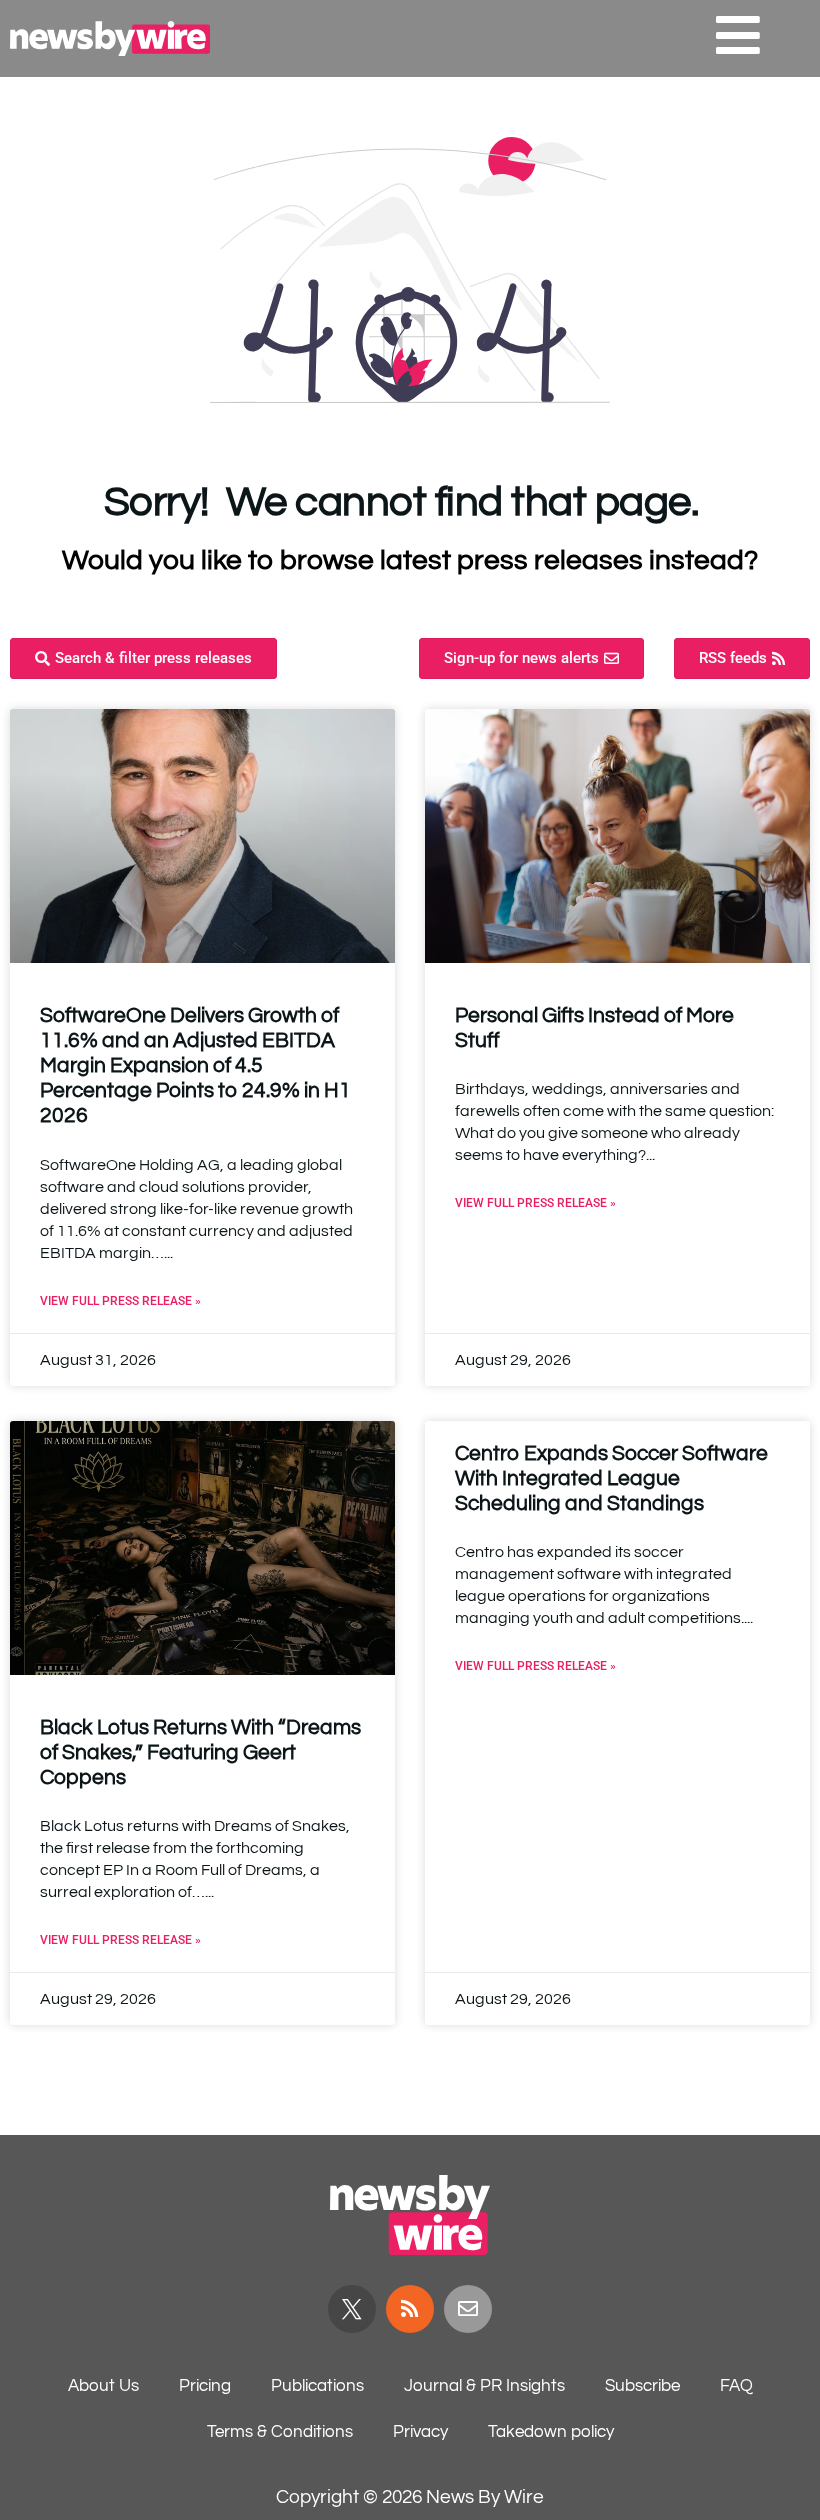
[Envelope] (468, 2309)
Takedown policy (551, 2432)
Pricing (205, 2386)
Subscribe (642, 2386)
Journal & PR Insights (484, 2386)
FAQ (736, 2386)
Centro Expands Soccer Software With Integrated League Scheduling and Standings (611, 1478)
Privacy (420, 2432)
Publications (317, 2386)
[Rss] (410, 2309)
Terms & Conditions (280, 2432)
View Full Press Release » (120, 1301)
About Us (103, 2386)
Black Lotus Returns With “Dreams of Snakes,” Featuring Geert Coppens (200, 1752)
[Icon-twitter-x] (352, 2309)
